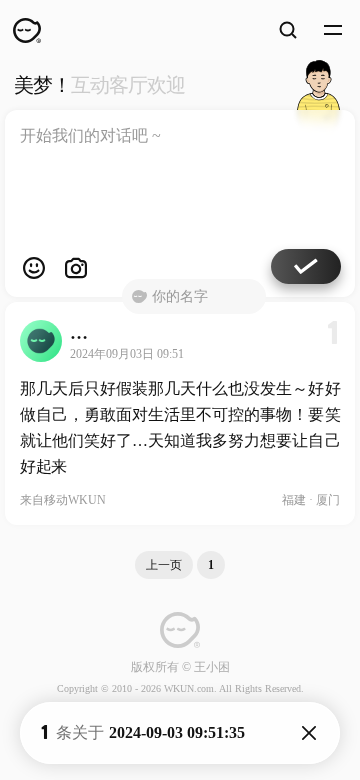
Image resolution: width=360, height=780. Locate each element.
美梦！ (99, 85)
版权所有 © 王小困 (180, 667)
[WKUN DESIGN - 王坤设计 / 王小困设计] (27, 30)
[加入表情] (34, 268)
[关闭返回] (309, 733)
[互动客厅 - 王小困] (318, 85)
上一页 (164, 565)
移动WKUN (75, 500)
